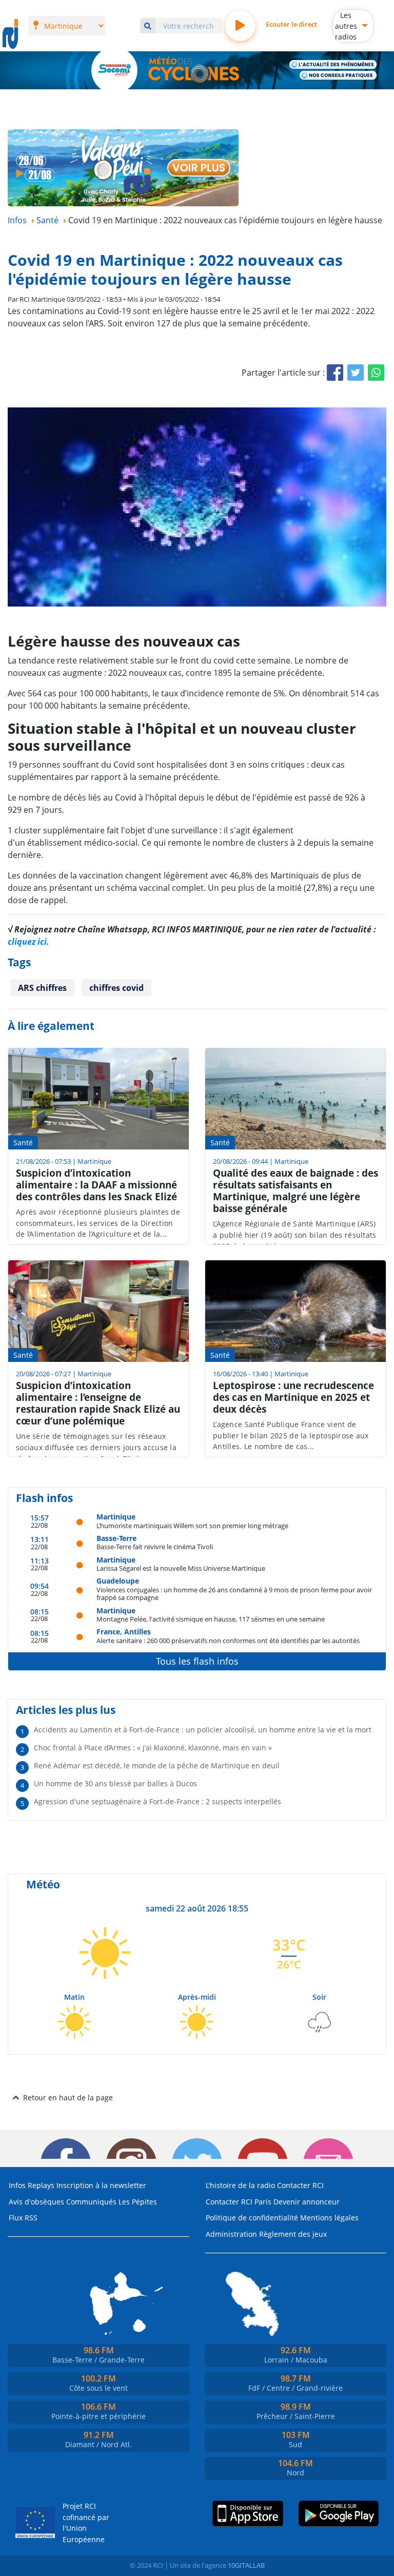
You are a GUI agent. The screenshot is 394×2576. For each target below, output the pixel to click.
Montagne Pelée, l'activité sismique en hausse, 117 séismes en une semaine (211, 1619)
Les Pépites (138, 2202)
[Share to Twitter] (356, 373)
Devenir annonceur (307, 2202)
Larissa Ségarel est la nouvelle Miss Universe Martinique (181, 1568)
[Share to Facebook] (335, 373)
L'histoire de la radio (240, 2185)
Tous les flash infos (197, 1661)
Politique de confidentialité (252, 2218)
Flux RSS (23, 2218)
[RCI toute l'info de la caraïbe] (10, 34)
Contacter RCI (300, 2185)
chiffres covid (116, 988)
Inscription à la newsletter (101, 2185)
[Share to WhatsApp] (376, 373)
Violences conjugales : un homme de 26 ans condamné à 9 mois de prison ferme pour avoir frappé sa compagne (234, 1594)
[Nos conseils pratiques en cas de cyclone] (338, 75)
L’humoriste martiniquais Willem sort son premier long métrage (192, 1525)
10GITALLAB (246, 2565)
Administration (231, 2234)
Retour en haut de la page (68, 2097)
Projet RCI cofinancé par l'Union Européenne (86, 2523)
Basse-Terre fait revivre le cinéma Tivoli (155, 1546)
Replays (41, 2185)
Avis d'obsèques (36, 2202)
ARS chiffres (42, 988)
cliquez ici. (28, 942)
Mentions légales (329, 2218)
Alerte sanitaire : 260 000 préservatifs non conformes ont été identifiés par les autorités (228, 1640)
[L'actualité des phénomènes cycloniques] (333, 65)
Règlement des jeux (293, 2234)
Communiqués (91, 2202)
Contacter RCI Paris (239, 2202)
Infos (17, 2185)
